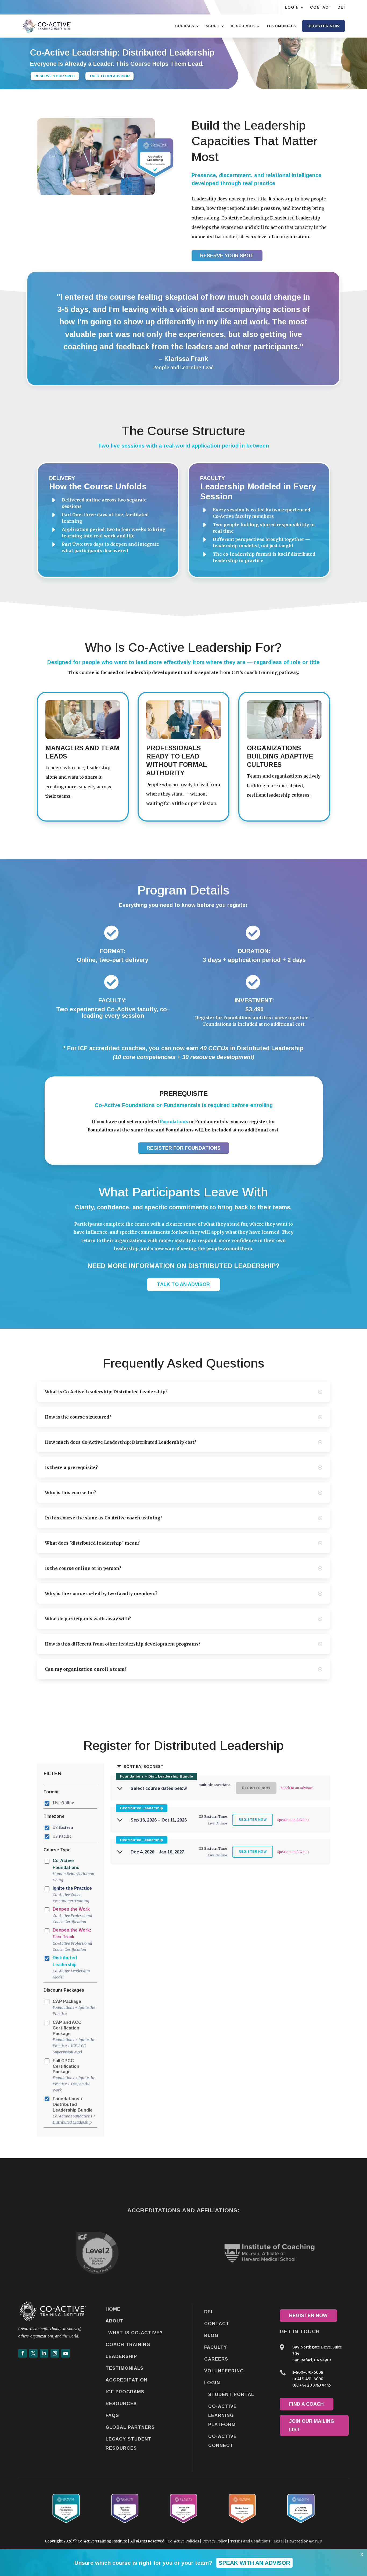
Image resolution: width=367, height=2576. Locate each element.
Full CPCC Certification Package (74, 2075)
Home (113, 2309)
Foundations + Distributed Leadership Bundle (74, 2110)
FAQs (112, 2415)
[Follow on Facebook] (23, 2353)
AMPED (315, 2541)
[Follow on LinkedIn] (44, 2353)
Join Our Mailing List (312, 2425)
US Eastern (63, 1827)
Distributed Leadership (71, 1967)
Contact (217, 2324)
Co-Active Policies (183, 2541)
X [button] (362, 2555)
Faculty (216, 2347)
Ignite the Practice (72, 1895)
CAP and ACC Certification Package (74, 2037)
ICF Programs (125, 2392)
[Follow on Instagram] (55, 2353)
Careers (216, 2359)
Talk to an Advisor (109, 76)
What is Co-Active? (136, 2333)
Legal (279, 2541)
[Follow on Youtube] (66, 2353)
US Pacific (62, 1836)
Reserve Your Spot (55, 76)
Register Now (308, 2315)
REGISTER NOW (253, 1820)
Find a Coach (306, 2404)
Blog (211, 2335)
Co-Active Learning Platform (222, 2415)
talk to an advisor (183, 1284)
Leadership (121, 2356)
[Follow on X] (33, 2353)
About (115, 2321)
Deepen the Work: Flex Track (72, 1940)
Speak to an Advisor (297, 1788)
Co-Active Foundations (73, 1870)
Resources (121, 2404)
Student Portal (231, 2394)
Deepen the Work (72, 1916)
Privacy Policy (215, 2541)
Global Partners (130, 2427)
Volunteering (224, 2371)
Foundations (174, 1122)
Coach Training (128, 2345)
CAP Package (74, 2008)
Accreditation (127, 2380)
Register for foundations (184, 1148)
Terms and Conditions (250, 2541)
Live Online (63, 1803)
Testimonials (125, 2368)
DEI (208, 2312)
